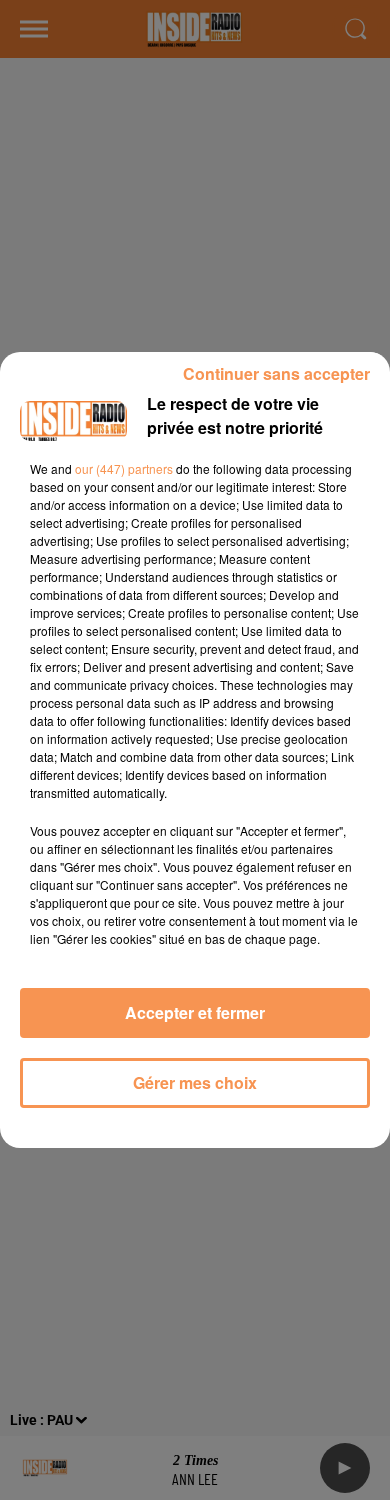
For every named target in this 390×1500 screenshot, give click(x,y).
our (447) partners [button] (124, 468)
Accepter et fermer (195, 1012)
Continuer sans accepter (276, 373)
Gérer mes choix (195, 1082)
